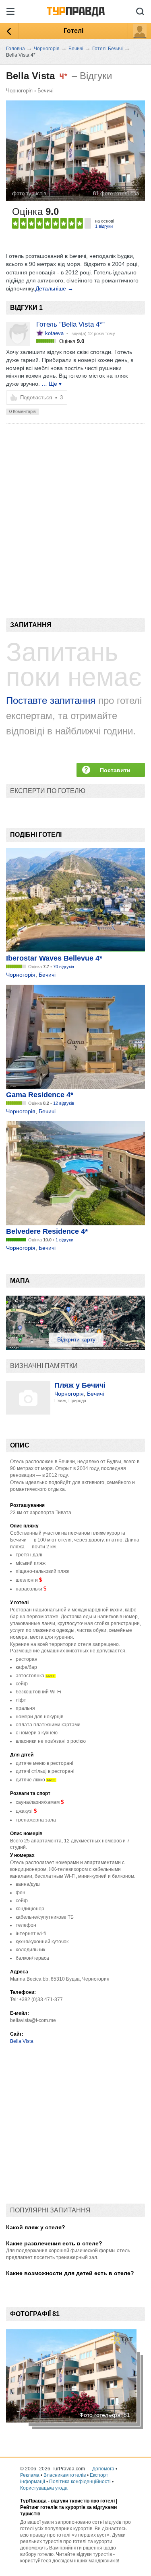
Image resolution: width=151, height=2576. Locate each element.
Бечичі (46, 91)
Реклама (30, 2475)
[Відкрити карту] (75, 1348)
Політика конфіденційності (80, 2482)
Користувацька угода (44, 2488)
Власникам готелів (65, 2475)
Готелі (73, 31)
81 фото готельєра (116, 193)
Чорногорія (19, 91)
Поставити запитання (115, 772)
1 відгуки (104, 226)
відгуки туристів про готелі (83, 2501)
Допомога (103, 2469)
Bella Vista (22, 2041)
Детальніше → (54, 288)
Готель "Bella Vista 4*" (70, 324)
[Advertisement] (75, 507)
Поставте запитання (51, 700)
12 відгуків (64, 1103)
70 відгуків (64, 967)
